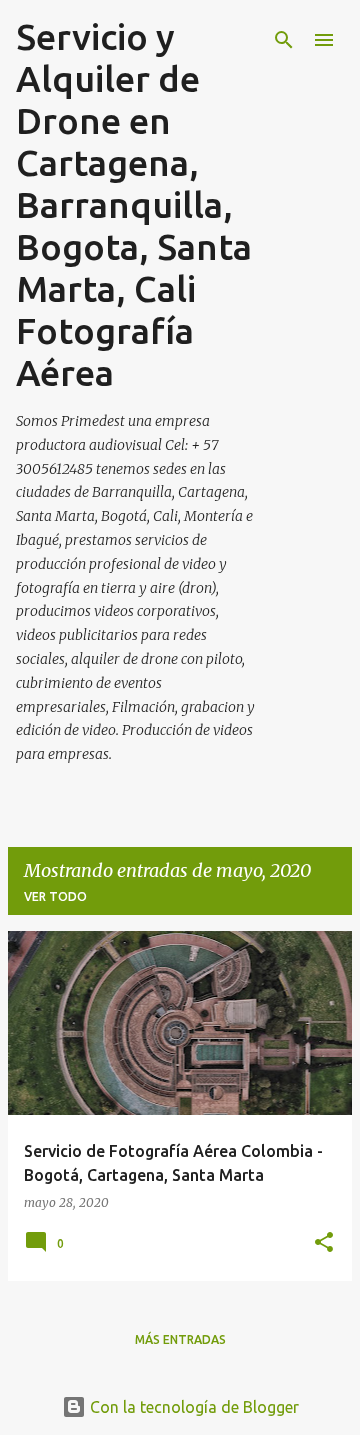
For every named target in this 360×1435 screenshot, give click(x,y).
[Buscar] (284, 40)
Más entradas (180, 1339)
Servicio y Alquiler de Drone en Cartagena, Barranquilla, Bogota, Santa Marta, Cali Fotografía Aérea (134, 204)
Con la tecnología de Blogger (192, 1407)
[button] (324, 1243)
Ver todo (55, 896)
